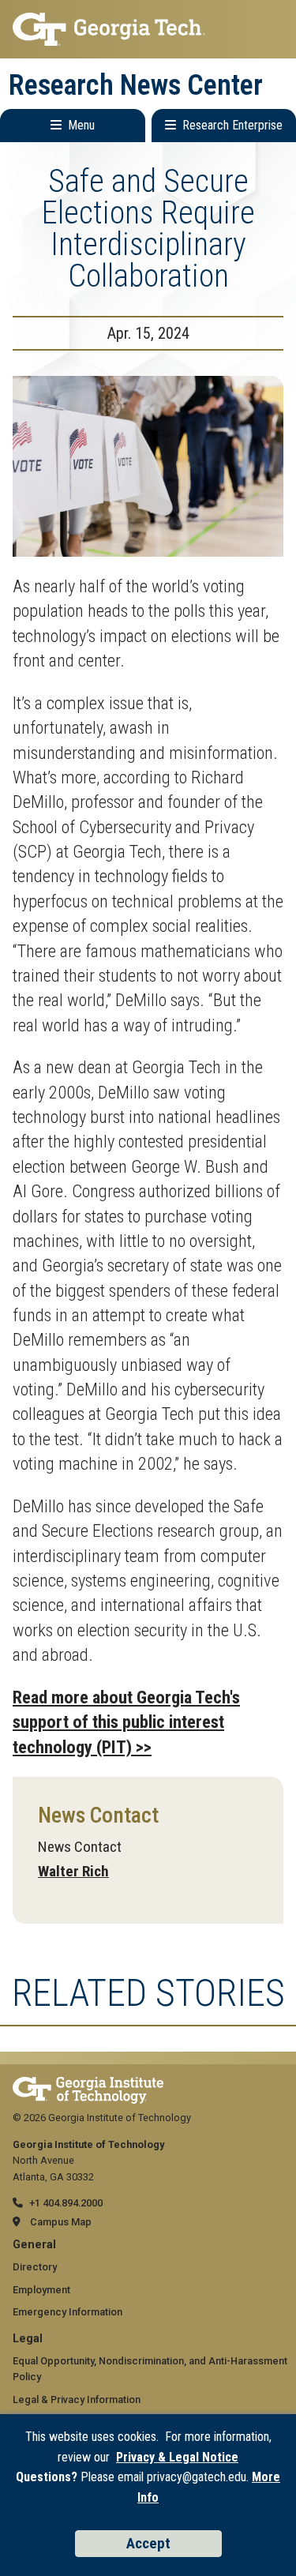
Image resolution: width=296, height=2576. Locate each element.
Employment (41, 2290)
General (34, 2245)
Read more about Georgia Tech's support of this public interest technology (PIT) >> (126, 1722)
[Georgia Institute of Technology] (148, 29)
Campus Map (61, 2222)
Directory (35, 2267)
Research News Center (136, 85)
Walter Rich (73, 1871)
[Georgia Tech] (88, 2084)
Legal (28, 2339)
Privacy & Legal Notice (177, 2457)
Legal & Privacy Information (77, 2400)
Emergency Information (67, 2312)
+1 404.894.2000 (66, 2203)
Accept (148, 2543)
